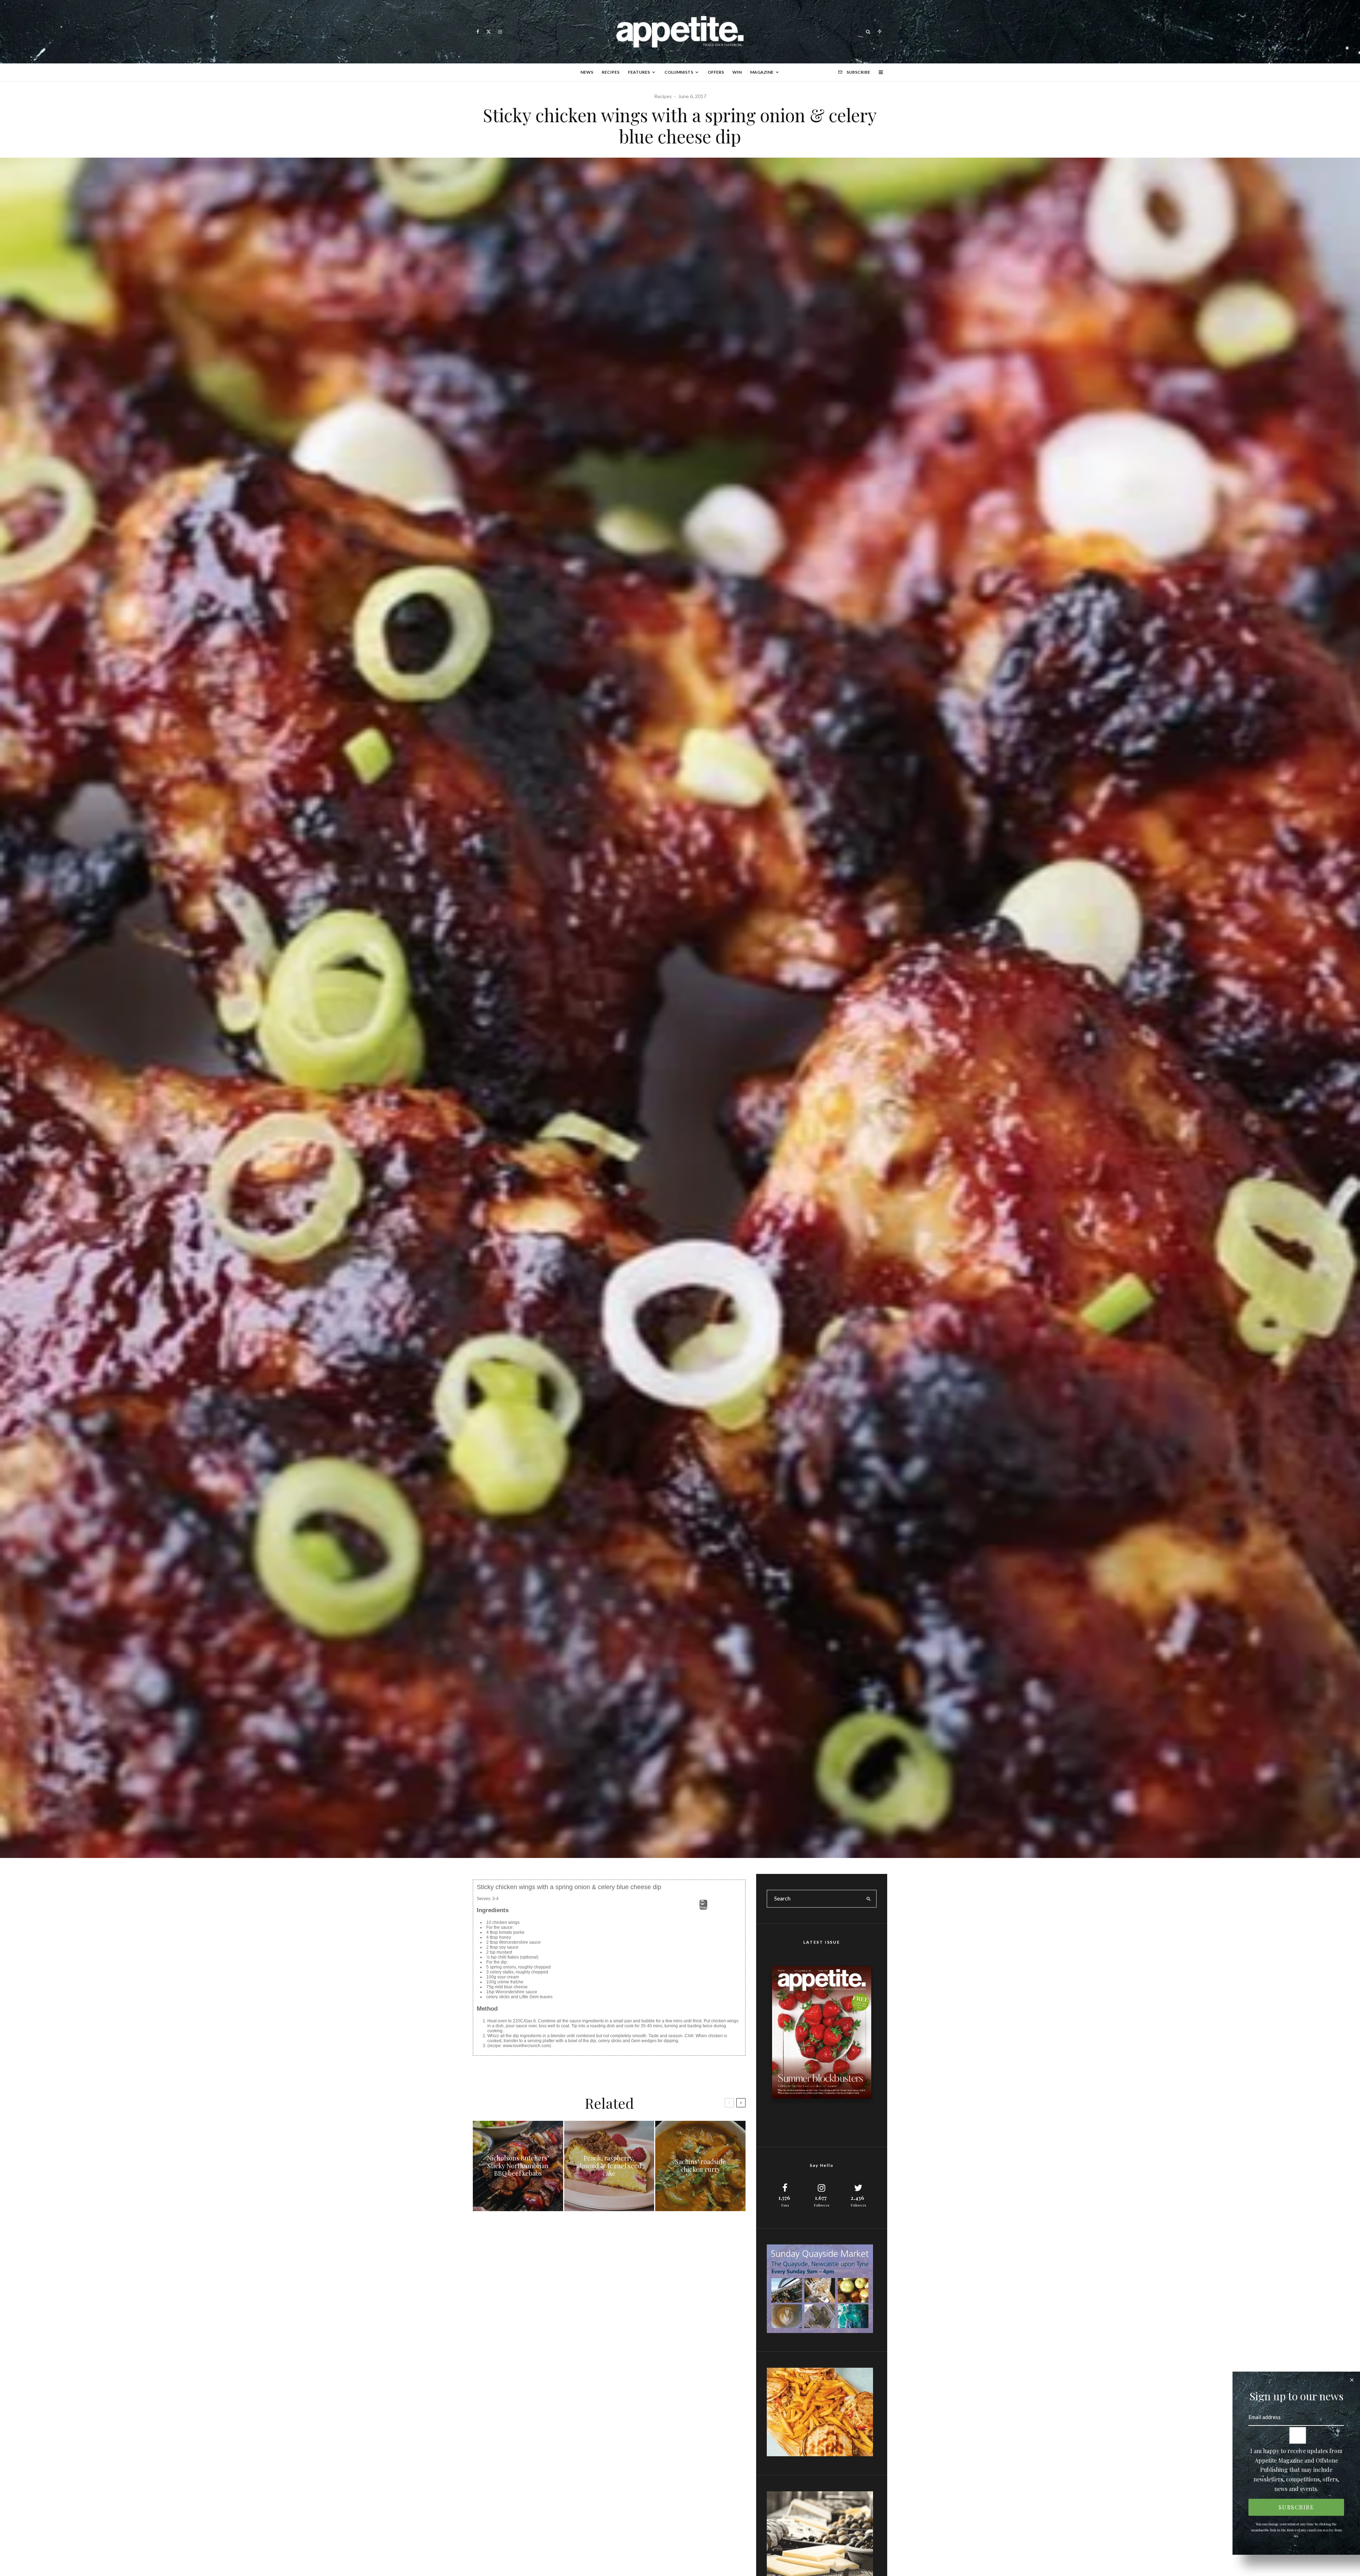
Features (639, 72)
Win (737, 72)
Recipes (611, 72)
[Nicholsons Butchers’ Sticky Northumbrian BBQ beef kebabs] (518, 2166)
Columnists (679, 72)
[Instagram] (500, 32)
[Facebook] (478, 32)
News (587, 72)
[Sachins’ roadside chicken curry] (700, 2166)
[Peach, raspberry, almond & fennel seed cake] (609, 2166)
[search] (869, 1899)
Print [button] (703, 1908)
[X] (489, 32)
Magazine (762, 72)
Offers (716, 72)
